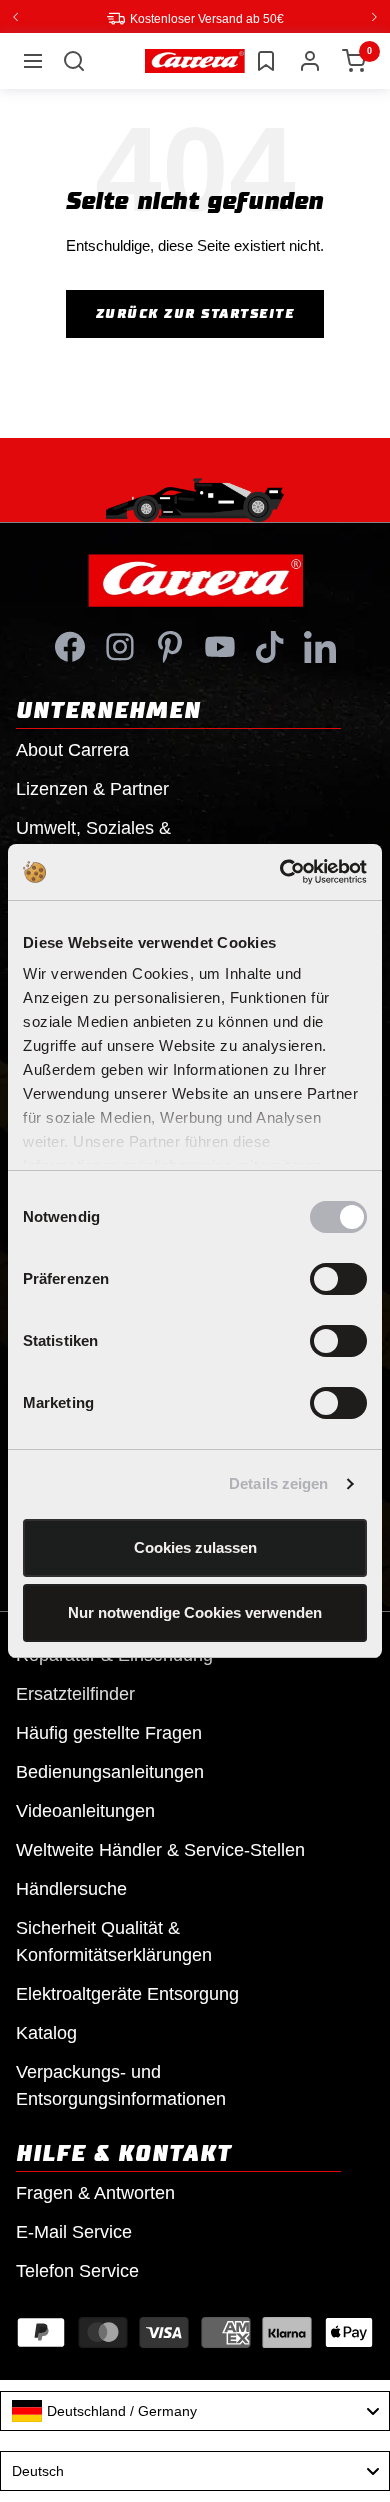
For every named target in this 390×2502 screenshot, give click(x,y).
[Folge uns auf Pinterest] (170, 646)
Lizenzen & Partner (92, 788)
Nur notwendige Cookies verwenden (195, 1612)
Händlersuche (71, 1888)
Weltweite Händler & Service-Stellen (160, 1849)
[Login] (310, 60)
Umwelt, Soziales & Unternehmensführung (105, 840)
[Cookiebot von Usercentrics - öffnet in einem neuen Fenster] (280, 872)
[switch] (338, 1279)
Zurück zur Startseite (195, 312)
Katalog (46, 2032)
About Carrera (72, 749)
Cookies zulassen (195, 1547)
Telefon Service (77, 2270)
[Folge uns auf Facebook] (70, 646)
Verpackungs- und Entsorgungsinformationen (121, 2084)
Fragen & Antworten (95, 2192)
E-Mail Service (74, 2231)
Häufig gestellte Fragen (109, 1732)
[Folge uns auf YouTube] (220, 646)
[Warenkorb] (354, 60)
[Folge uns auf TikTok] (270, 646)
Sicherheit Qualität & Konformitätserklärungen (114, 1940)
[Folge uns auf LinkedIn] (320, 646)
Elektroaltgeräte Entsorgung (127, 1993)
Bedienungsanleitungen (110, 1771)
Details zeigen (278, 1483)
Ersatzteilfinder (75, 1693)
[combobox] (195, 2410)
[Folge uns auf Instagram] (120, 646)
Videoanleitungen (85, 1810)
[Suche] (74, 60)
